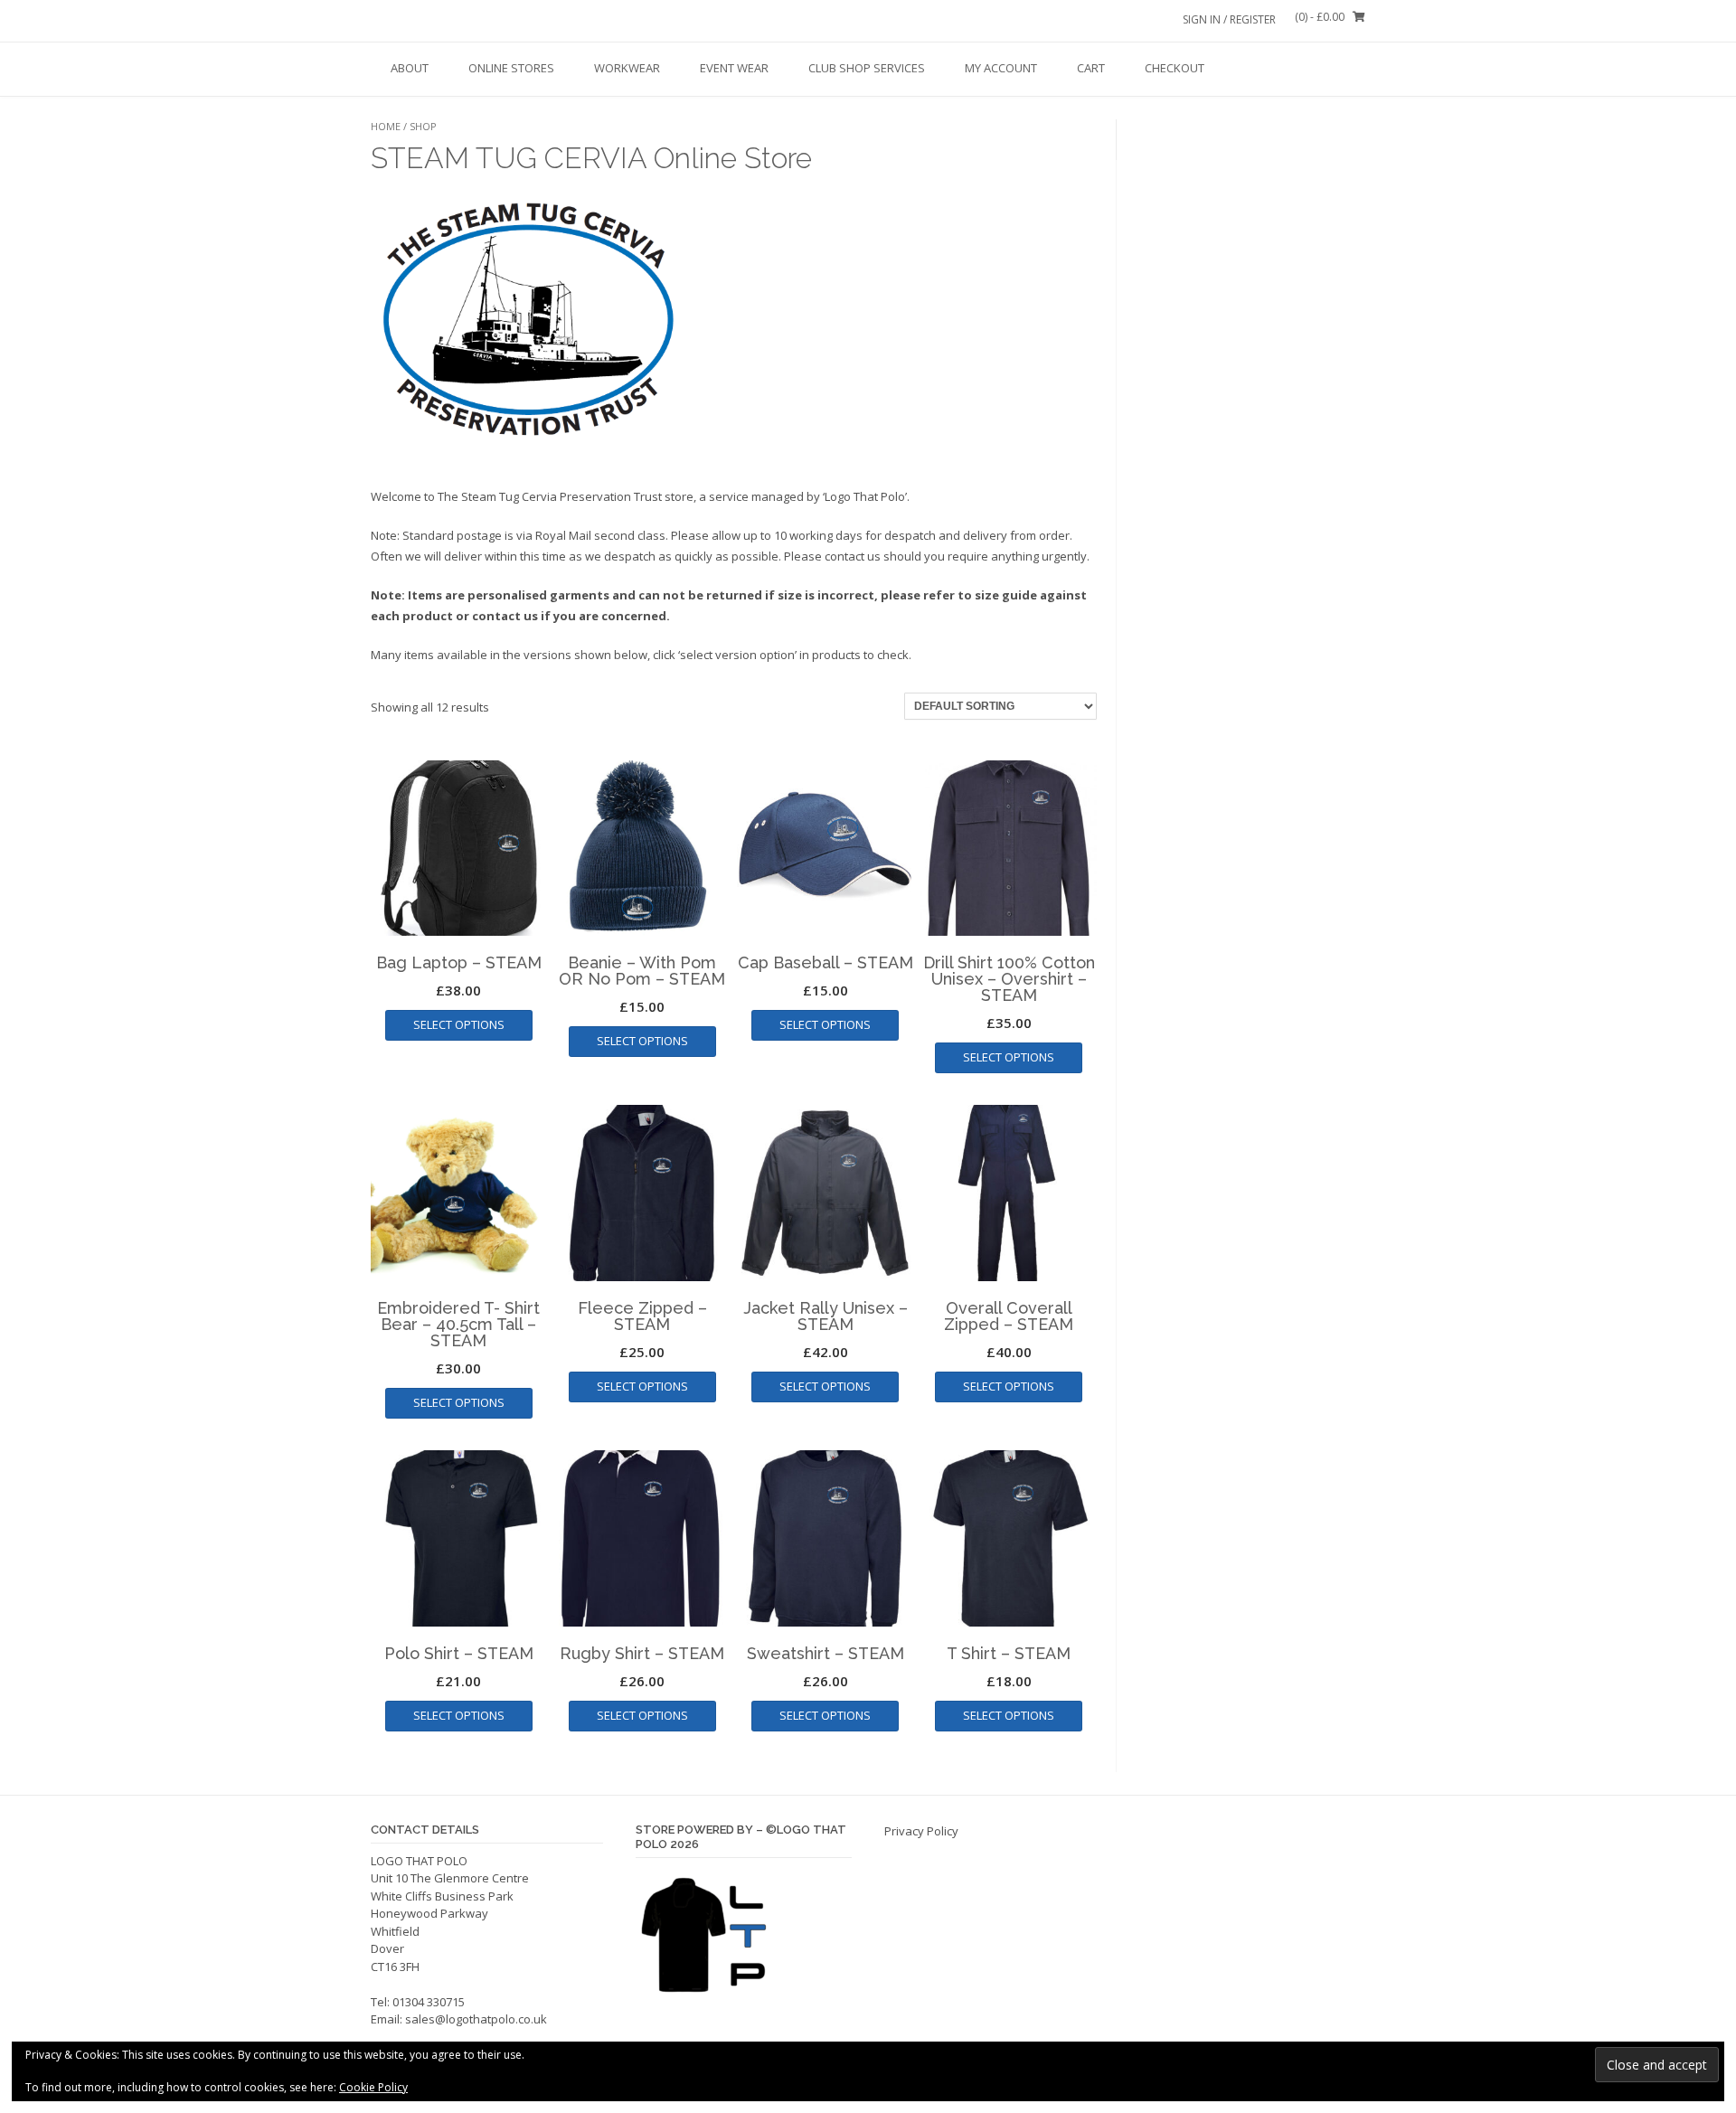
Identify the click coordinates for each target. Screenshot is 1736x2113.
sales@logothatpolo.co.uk (476, 2019)
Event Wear (734, 68)
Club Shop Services (867, 68)
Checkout (1175, 68)
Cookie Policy (373, 2087)
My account (1001, 68)
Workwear (627, 68)
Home (386, 126)
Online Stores (511, 68)
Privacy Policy (921, 1831)
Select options (459, 1024)
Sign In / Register (1229, 19)
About (410, 68)
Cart (1091, 68)
